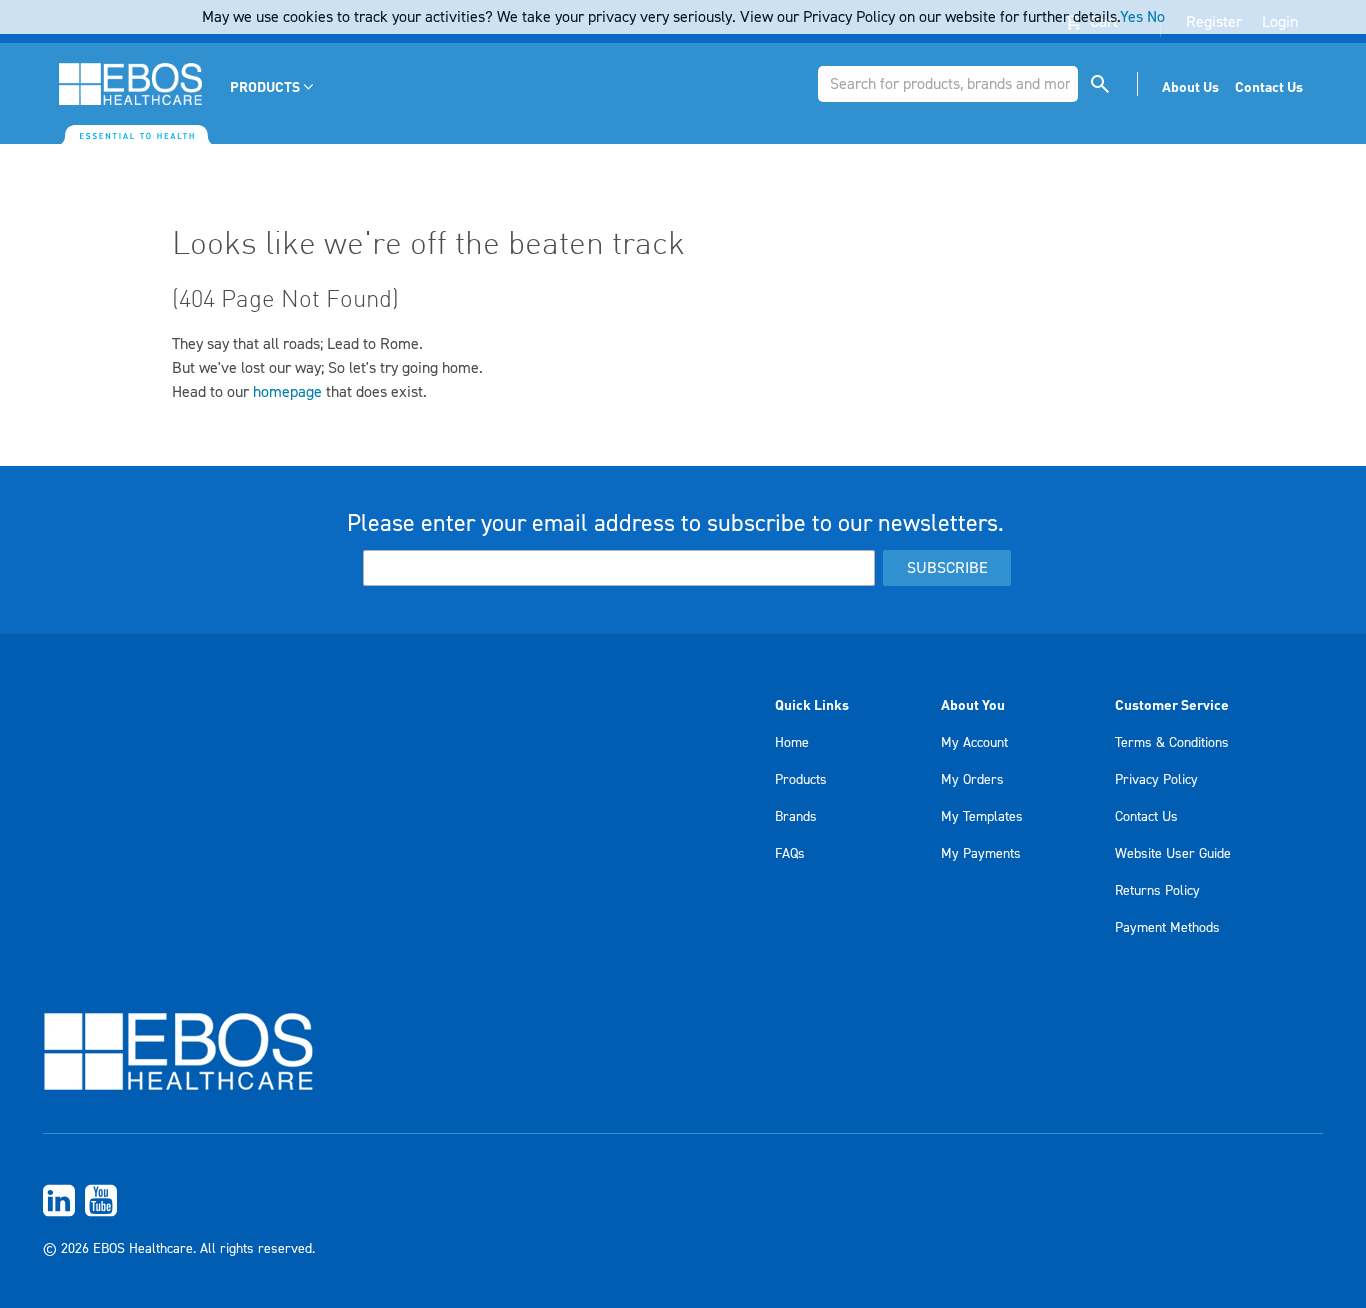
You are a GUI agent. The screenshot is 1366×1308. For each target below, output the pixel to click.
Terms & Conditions (1172, 743)
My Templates (982, 817)
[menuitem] (273, 86)
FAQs (790, 854)
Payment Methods (1167, 928)
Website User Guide (1173, 854)
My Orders (972, 780)
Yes (1131, 17)
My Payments (981, 854)
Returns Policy (1157, 891)
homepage (287, 392)
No (1156, 17)
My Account (974, 743)
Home (792, 743)
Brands (796, 817)
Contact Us (1146, 817)
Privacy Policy (1156, 780)
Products (801, 780)
